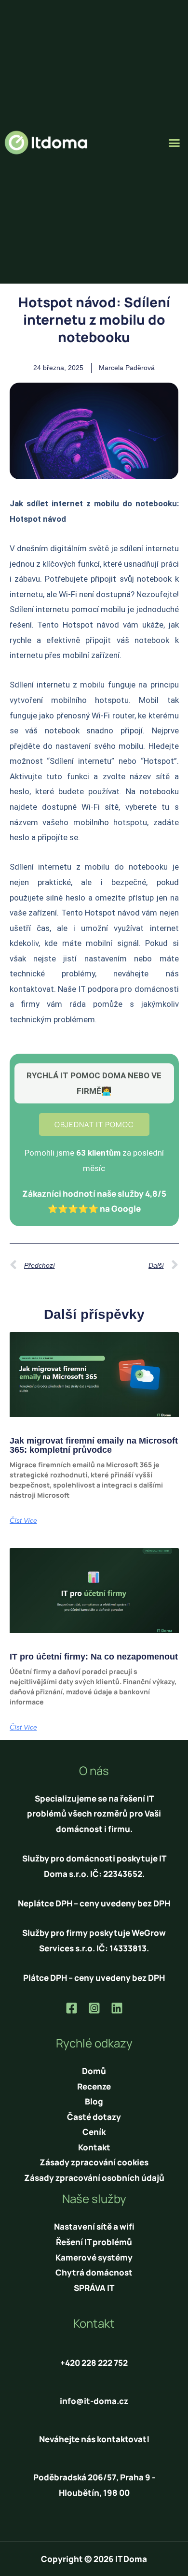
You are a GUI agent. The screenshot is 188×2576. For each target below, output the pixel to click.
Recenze (94, 2086)
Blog (94, 2101)
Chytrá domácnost (94, 2272)
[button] (175, 143)
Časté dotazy (94, 2117)
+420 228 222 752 (94, 2363)
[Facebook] (72, 2008)
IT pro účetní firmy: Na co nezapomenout (94, 1657)
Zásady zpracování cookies (94, 2162)
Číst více (23, 1520)
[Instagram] (94, 2008)
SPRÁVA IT (94, 2288)
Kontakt (94, 2147)
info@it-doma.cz (94, 2401)
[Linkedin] (117, 2008)
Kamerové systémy (94, 2257)
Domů (94, 2071)
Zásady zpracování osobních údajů (94, 2178)
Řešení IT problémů (94, 2242)
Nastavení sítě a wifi (94, 2226)
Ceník (94, 2132)
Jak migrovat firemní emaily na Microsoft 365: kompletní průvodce (94, 1445)
